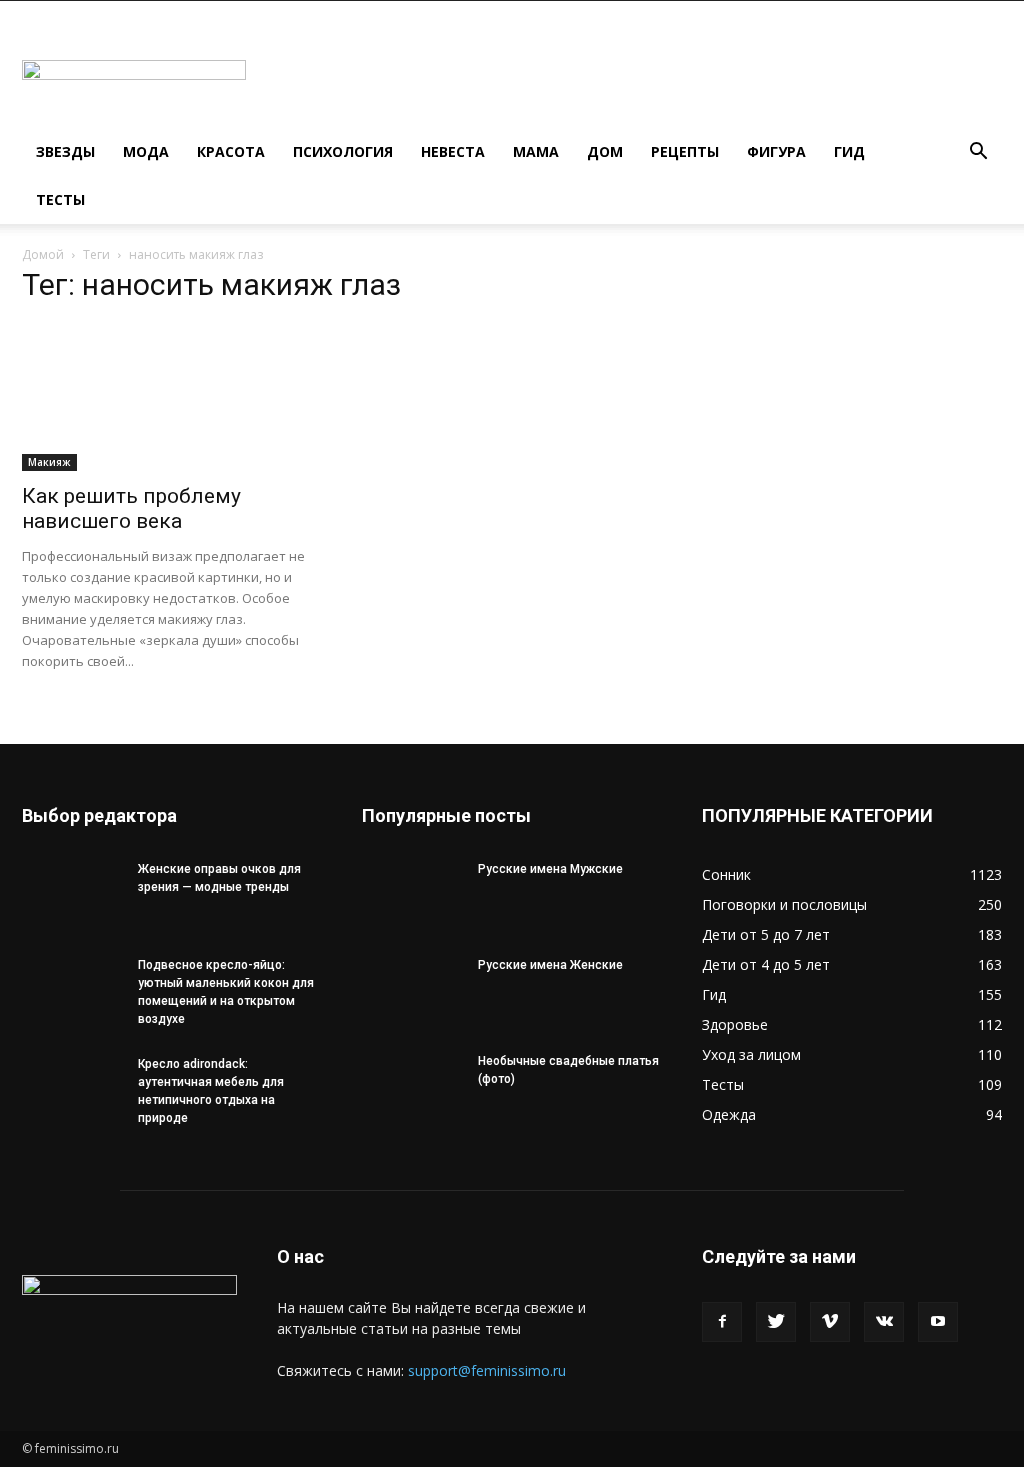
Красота (231, 151)
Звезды (65, 151)
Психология (343, 151)
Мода (146, 151)
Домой (43, 254)
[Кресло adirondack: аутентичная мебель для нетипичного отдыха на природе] (72, 1090)
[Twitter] (776, 1322)
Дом (605, 151)
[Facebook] (722, 1322)
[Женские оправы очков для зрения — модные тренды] (72, 895)
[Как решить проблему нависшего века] (172, 397)
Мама (536, 151)
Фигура (776, 151)
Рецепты (685, 151)
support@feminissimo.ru (487, 1370)
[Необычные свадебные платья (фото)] (412, 1087)
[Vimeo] (830, 1322)
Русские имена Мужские (550, 869)
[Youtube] (938, 1322)
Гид (849, 151)
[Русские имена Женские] (412, 991)
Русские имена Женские (550, 965)
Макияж (49, 462)
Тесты (60, 199)
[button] (978, 153)
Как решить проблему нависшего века (131, 508)
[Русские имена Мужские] (412, 895)
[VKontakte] (884, 1322)
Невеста (453, 151)
